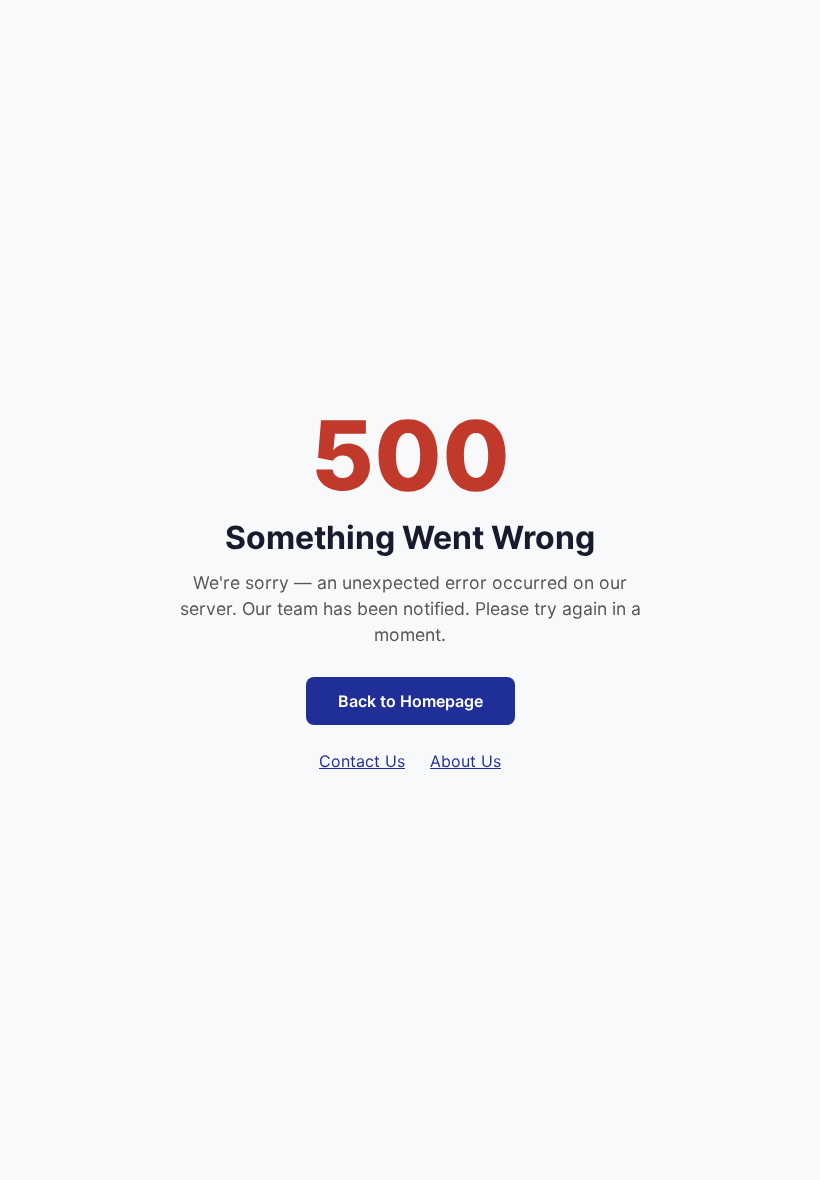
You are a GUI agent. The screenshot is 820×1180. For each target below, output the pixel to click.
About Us (465, 761)
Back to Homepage (410, 701)
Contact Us (362, 761)
